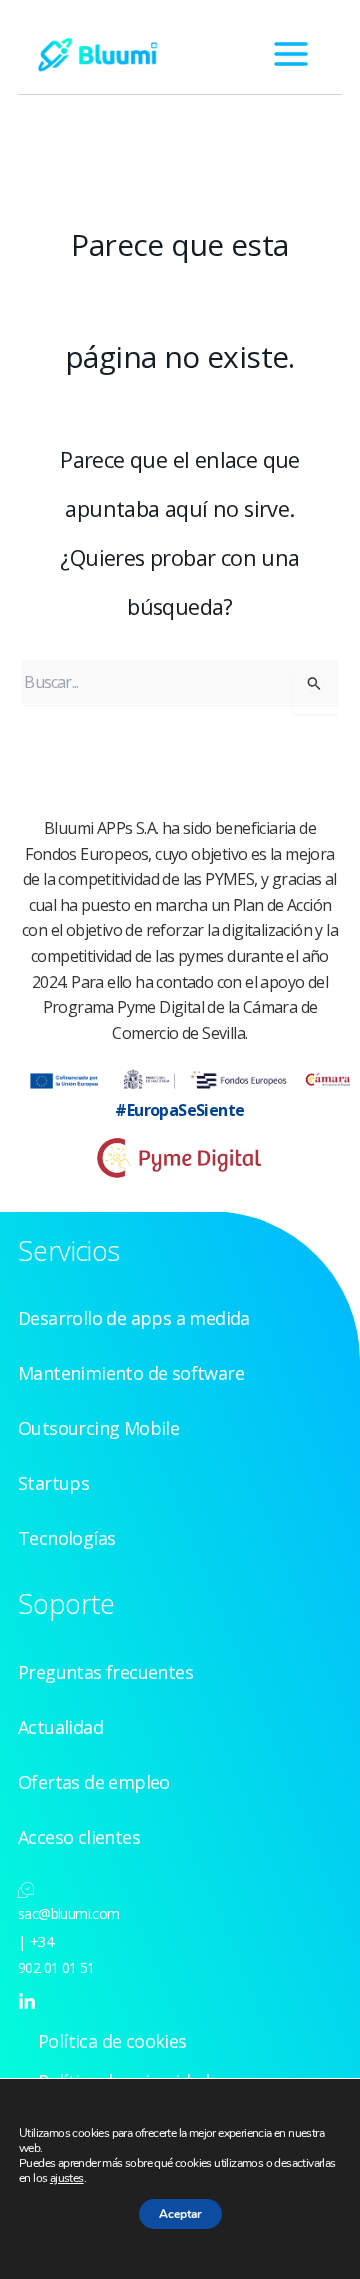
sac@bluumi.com (69, 1913)
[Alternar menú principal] (291, 54)
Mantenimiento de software (131, 1373)
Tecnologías (66, 1538)
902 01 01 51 (56, 1967)
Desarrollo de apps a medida (134, 1318)
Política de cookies (112, 2041)
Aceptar (180, 2214)
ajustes (67, 2178)
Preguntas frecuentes (105, 1672)
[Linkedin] (27, 2002)
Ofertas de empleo (94, 1782)
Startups (53, 1483)
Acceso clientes (79, 1837)
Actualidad (60, 1727)
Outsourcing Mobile (98, 1428)
